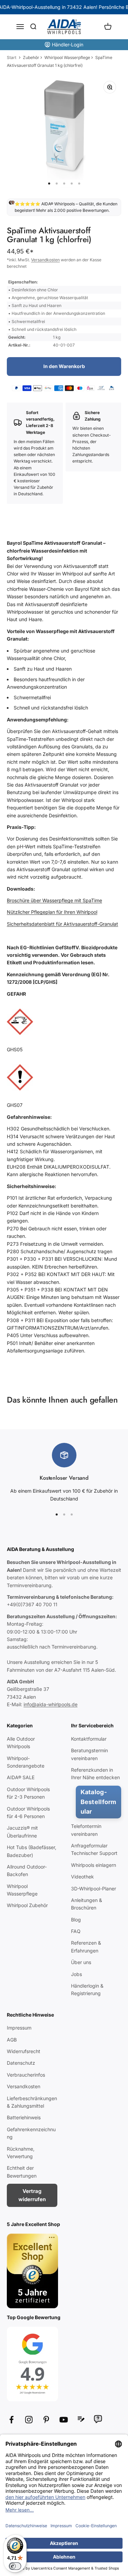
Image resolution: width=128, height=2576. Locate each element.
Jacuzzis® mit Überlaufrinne (22, 1832)
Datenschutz (21, 2063)
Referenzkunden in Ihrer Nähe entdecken (95, 1774)
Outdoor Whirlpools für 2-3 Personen (28, 1793)
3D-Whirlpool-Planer (94, 1889)
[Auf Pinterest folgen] (46, 2420)
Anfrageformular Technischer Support (94, 1849)
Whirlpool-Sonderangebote (26, 1762)
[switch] (15, 2566)
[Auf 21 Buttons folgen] (81, 2419)
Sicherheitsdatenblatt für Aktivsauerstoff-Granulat (62, 924)
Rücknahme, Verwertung (21, 2153)
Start (12, 57)
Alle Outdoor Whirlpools (21, 1743)
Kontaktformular (89, 1739)
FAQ (76, 1931)
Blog (76, 1920)
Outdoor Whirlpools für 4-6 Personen (28, 1812)
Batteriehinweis (24, 2117)
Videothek (82, 1877)
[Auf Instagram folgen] (29, 2420)
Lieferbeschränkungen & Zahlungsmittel (32, 2102)
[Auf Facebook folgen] (11, 2420)
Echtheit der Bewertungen (22, 2172)
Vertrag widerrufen (32, 2195)
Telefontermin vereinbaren (86, 1830)
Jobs (76, 1974)
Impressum (19, 2028)
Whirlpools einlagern (94, 1865)
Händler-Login (68, 45)
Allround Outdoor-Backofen (27, 1870)
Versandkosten (45, 260)
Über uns (81, 1962)
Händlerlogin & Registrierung (87, 1989)
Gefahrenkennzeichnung (31, 2133)
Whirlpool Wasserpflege (67, 57)
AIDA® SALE (21, 1777)
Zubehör (31, 57)
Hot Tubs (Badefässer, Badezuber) (32, 1851)
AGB (12, 2040)
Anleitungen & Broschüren (87, 1904)
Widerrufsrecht (24, 2051)
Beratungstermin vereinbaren (89, 1754)
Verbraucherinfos (26, 2075)
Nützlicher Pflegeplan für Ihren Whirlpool (52, 912)
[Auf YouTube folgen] (64, 2420)
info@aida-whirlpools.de (51, 1704)
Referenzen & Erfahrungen (86, 1946)
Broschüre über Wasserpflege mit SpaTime (54, 900)
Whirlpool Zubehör (27, 1905)
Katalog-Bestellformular (98, 1802)
